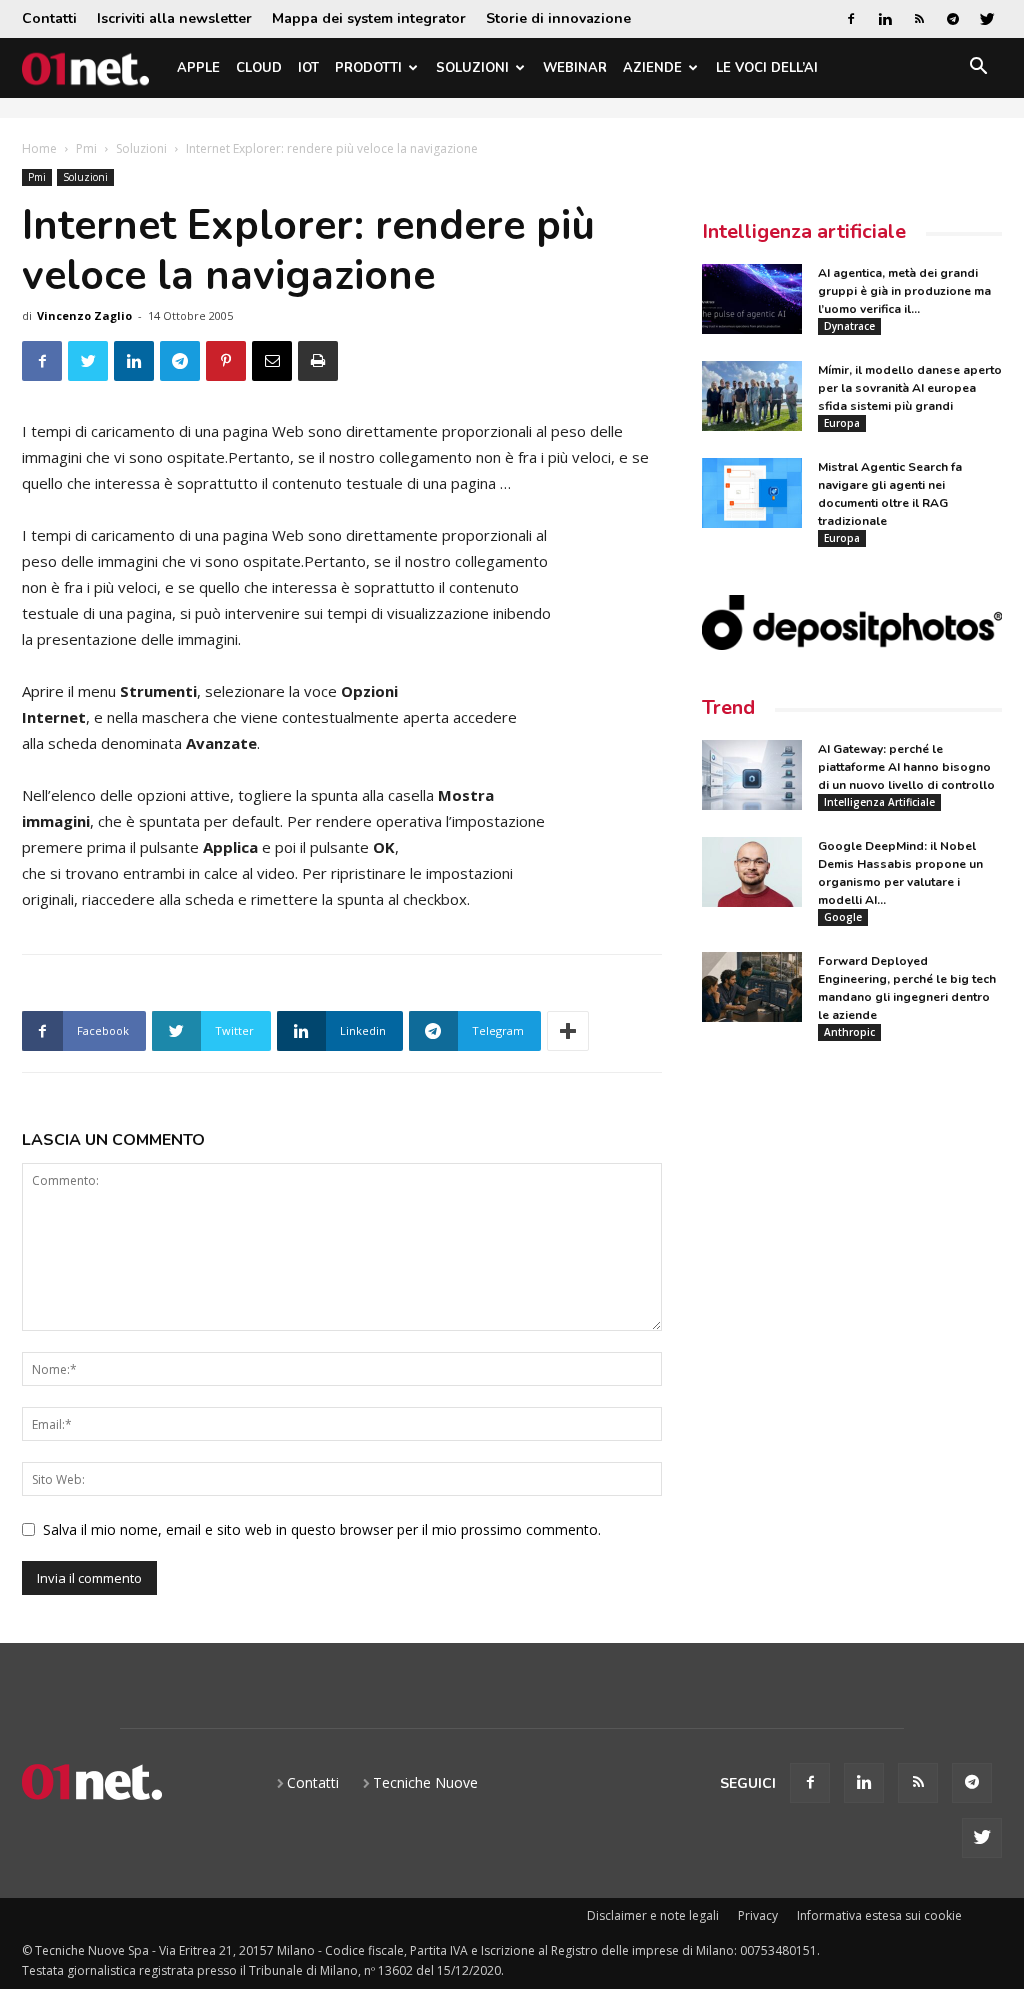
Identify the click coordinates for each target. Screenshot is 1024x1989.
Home (39, 148)
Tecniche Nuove (425, 1782)
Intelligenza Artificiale (879, 802)
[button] (978, 69)
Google (843, 917)
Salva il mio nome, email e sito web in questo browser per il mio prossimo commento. (322, 1529)
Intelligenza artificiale (804, 231)
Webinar (575, 68)
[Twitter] (987, 19)
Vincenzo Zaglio (84, 315)
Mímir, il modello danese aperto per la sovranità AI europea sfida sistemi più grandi (910, 388)
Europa (842, 423)
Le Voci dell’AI (767, 68)
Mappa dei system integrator (369, 18)
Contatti (49, 18)
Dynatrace (849, 326)
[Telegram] (953, 19)
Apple (198, 68)
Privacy (758, 1915)
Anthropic (849, 1032)
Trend (728, 707)
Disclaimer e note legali (653, 1915)
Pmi (86, 148)
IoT (308, 68)
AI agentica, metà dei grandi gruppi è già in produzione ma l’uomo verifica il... (904, 291)
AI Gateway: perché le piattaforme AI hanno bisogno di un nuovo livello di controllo (906, 767)
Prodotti (368, 68)
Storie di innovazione (558, 18)
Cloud (259, 68)
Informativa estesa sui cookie (879, 1915)
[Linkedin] (885, 19)
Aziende (652, 68)
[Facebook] (851, 19)
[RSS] (919, 19)
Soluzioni (472, 68)
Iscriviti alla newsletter (174, 18)
